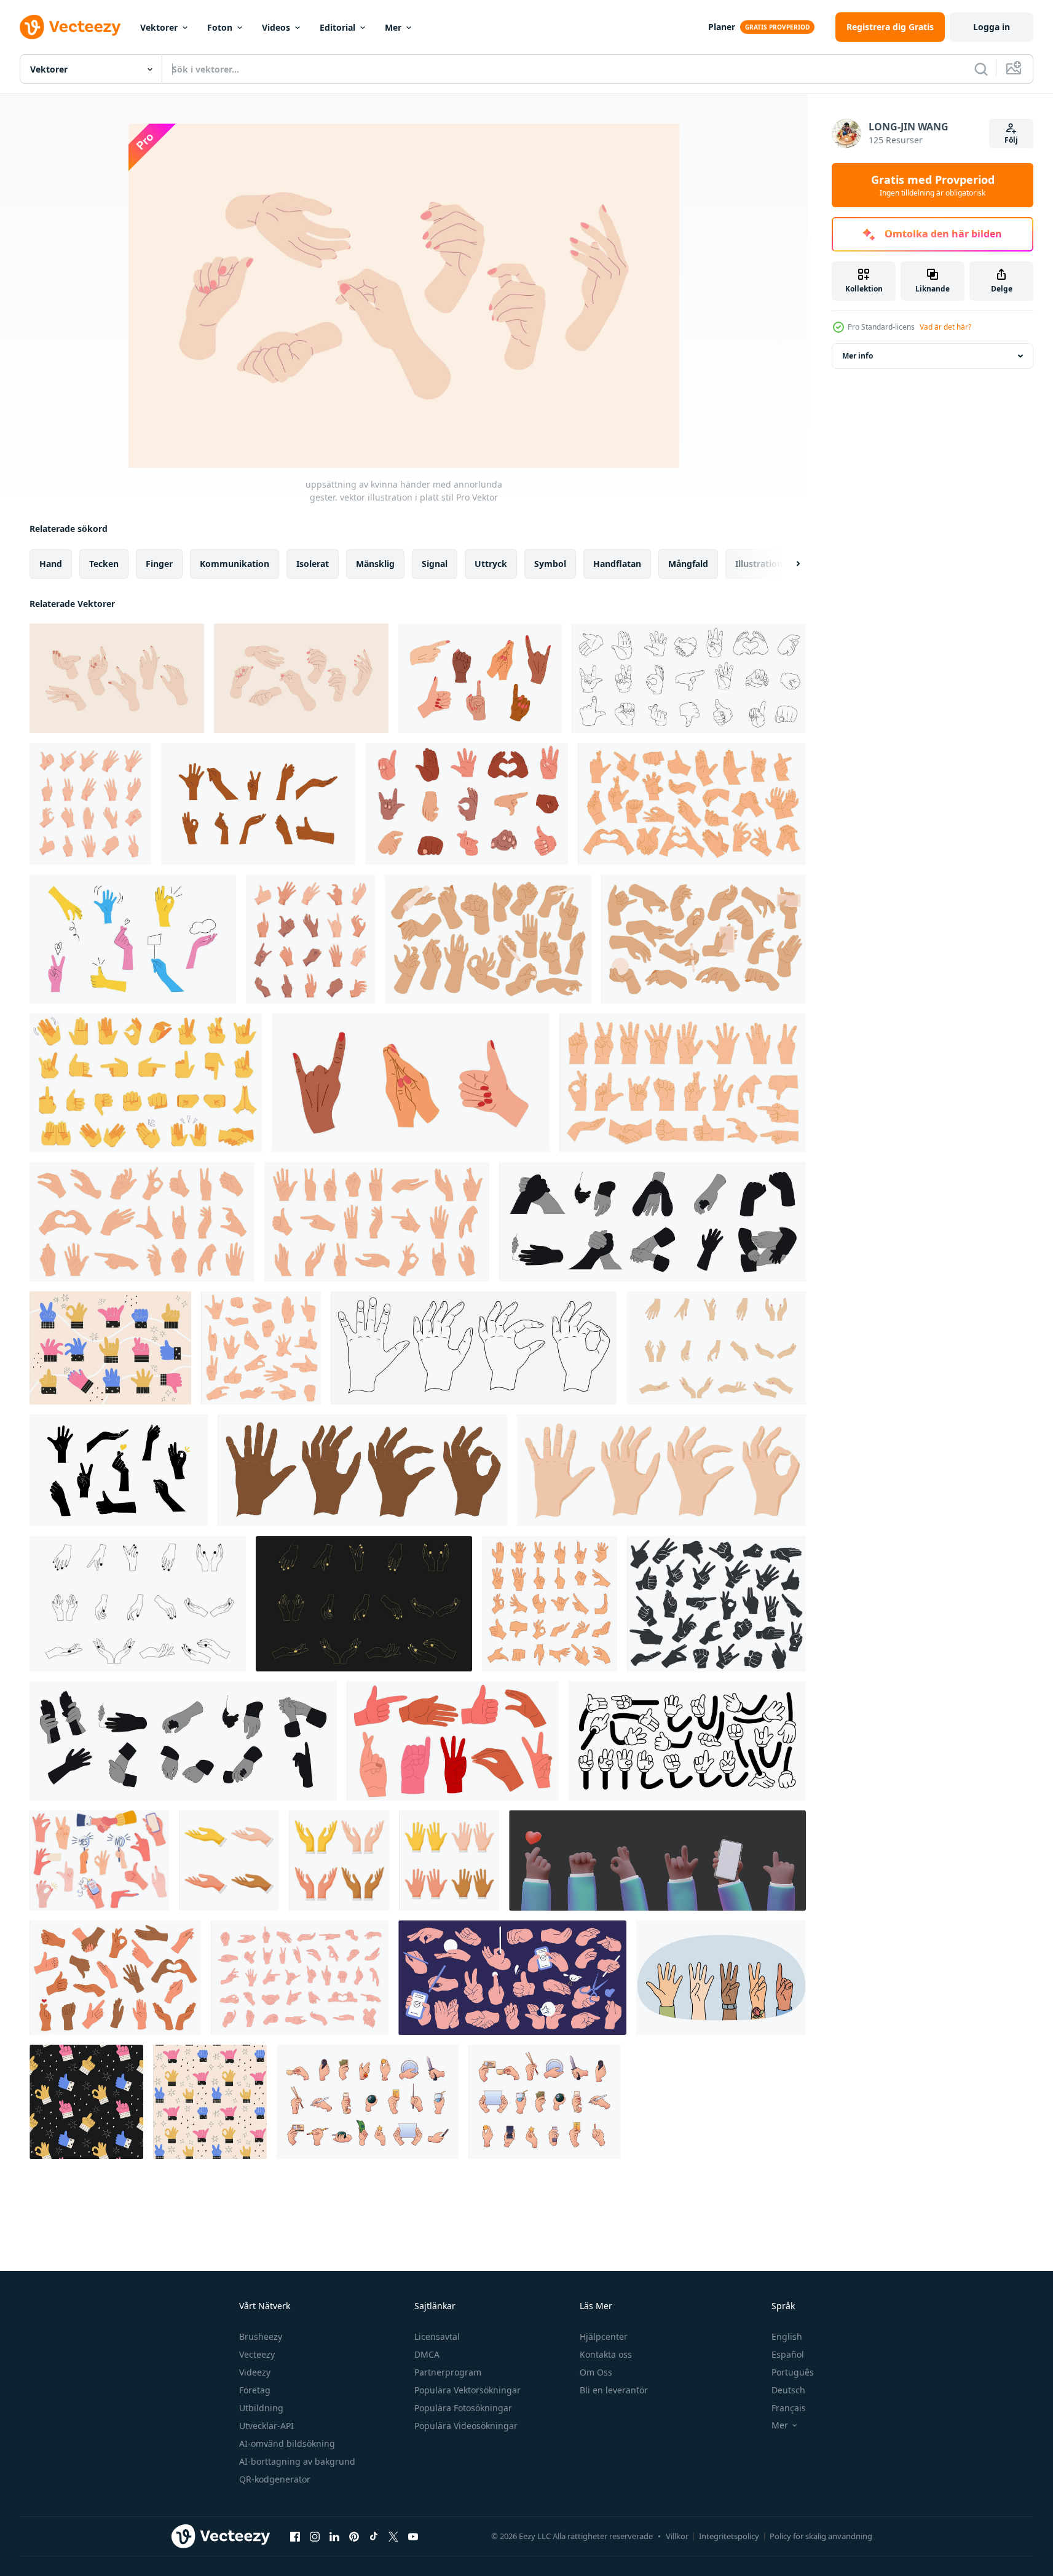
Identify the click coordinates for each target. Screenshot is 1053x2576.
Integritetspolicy (729, 2536)
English (787, 2336)
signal (435, 564)
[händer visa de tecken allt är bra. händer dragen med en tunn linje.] (474, 1348)
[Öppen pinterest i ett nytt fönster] (354, 2536)
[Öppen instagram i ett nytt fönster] (315, 2536)
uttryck (491, 564)
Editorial (337, 27)
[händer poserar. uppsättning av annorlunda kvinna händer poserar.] (716, 1348)
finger (159, 564)
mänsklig (375, 564)
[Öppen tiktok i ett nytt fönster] (374, 2536)
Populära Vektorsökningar (467, 2390)
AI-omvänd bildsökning (287, 2443)
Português (793, 2372)
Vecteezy (257, 2354)
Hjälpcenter (604, 2336)
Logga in (992, 27)
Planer (722, 27)
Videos (276, 27)
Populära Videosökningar (466, 2426)
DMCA (427, 2354)
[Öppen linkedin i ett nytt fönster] (334, 2536)
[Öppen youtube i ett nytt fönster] (413, 2536)
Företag (255, 2390)
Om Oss (596, 2372)
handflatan (617, 564)
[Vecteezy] (70, 27)
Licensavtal (437, 2336)
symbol (550, 564)
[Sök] (981, 69)
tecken (104, 564)
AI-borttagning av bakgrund (297, 2461)
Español (788, 2354)
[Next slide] (787, 564)
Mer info (858, 356)
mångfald (688, 564)
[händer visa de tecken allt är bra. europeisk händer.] (661, 1470)
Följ (1011, 140)
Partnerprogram (448, 2372)
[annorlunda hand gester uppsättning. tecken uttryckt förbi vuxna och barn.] (183, 1741)
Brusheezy (261, 2336)
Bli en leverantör (614, 2390)
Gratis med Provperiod (933, 185)
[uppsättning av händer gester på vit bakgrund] (229, 1861)
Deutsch (788, 2390)
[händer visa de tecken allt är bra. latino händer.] (362, 1470)
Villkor (677, 2536)
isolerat (313, 564)
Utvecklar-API (266, 2426)
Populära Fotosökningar (463, 2408)
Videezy (255, 2372)
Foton (220, 27)
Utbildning (261, 2408)
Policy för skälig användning (821, 2536)
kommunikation (235, 564)
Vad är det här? (945, 327)
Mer (393, 27)
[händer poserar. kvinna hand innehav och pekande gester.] (550, 1604)
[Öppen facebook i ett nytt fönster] (295, 2536)
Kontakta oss (606, 2354)
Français (789, 2408)
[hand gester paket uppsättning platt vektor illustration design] (512, 1978)
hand (51, 564)
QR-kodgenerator (275, 2479)
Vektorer (159, 27)
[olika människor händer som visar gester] (721, 1978)
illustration (759, 564)
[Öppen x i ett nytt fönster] (393, 2536)
